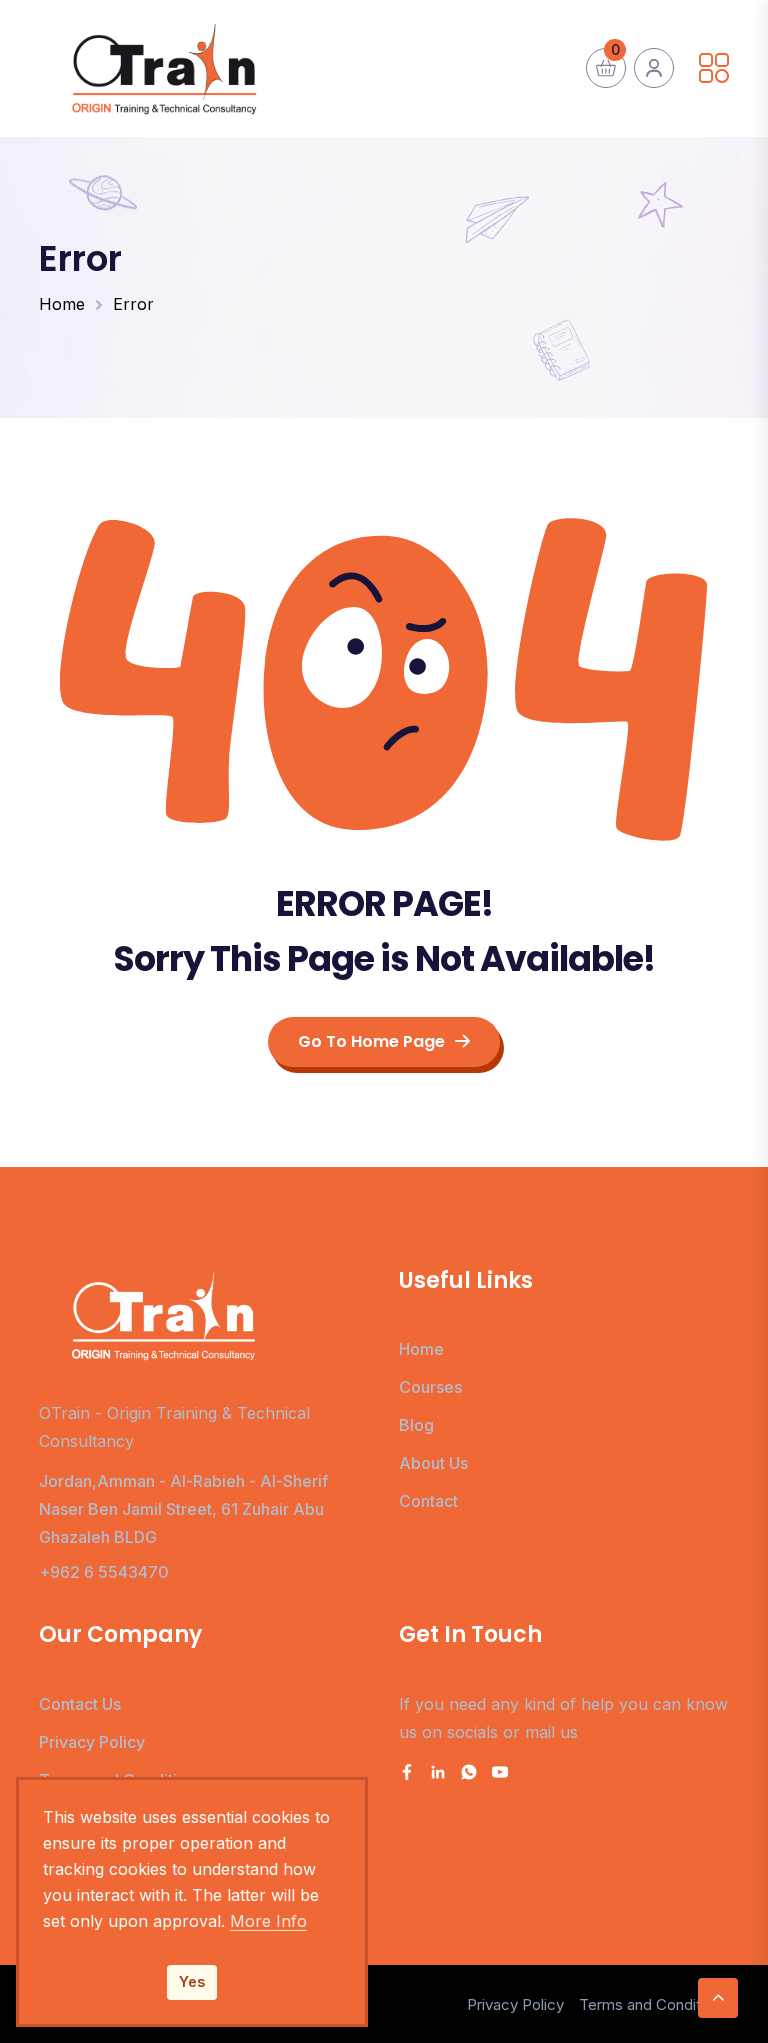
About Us (433, 1463)
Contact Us (80, 1704)
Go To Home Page (371, 1041)
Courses (430, 1387)
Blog (416, 1425)
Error (133, 304)
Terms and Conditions (654, 2004)
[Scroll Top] (718, 1998)
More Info (268, 1921)
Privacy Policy (92, 1742)
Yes (192, 1981)
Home (62, 304)
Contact (428, 1501)
